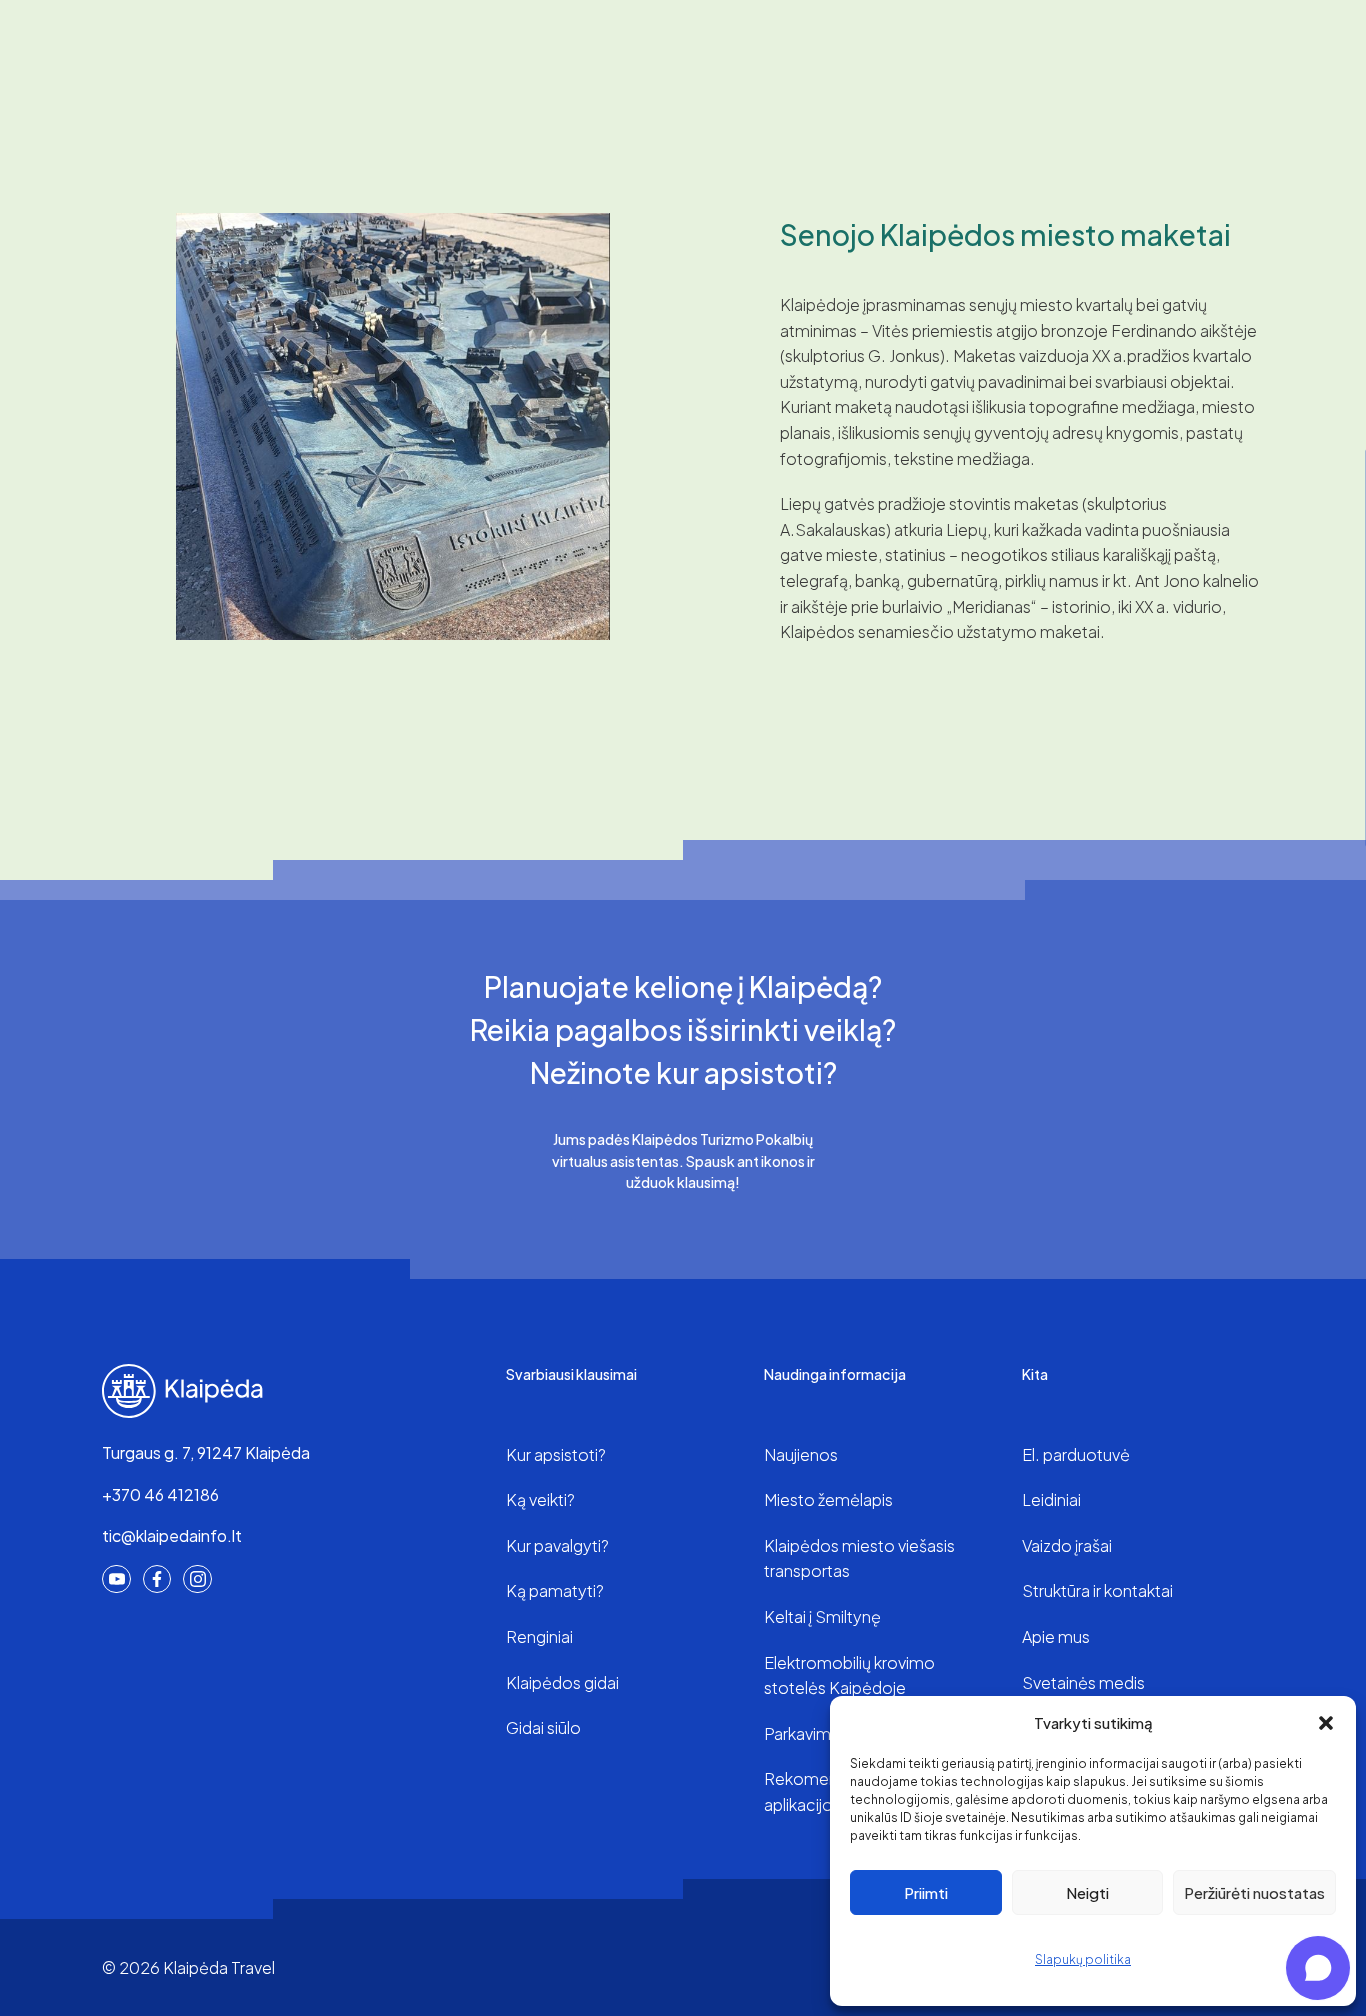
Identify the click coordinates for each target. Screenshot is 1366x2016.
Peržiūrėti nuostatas (1254, 1892)
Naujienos (801, 1454)
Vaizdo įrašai (1067, 1545)
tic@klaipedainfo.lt (172, 1535)
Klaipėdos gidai (562, 1682)
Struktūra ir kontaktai (1097, 1590)
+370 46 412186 (160, 1494)
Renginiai (539, 1636)
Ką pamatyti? (555, 1590)
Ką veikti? (540, 1499)
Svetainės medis (1083, 1682)
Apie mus (1056, 1636)
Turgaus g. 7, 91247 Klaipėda (206, 1452)
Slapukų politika (1083, 1959)
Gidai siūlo (543, 1727)
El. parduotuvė (1076, 1454)
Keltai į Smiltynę (822, 1616)
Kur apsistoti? (556, 1454)
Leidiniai (1051, 1499)
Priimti (926, 1892)
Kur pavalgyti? (557, 1545)
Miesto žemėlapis (828, 1499)
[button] (1326, 1723)
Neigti (1087, 1892)
